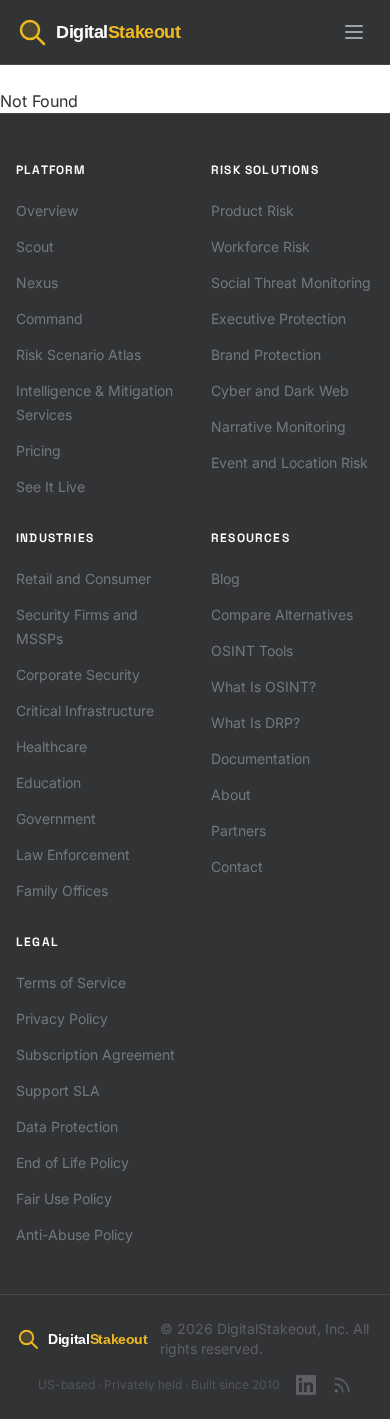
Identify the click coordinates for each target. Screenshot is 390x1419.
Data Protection (67, 1126)
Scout (35, 246)
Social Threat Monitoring (291, 282)
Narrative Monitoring (278, 426)
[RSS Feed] (342, 1385)
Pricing (38, 450)
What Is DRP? (255, 722)
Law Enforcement (73, 854)
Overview (47, 210)
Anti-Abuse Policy (74, 1234)
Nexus (37, 282)
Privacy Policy (62, 1018)
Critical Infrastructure (85, 710)
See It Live (50, 486)
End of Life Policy (72, 1162)
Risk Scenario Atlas (78, 354)
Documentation (260, 758)
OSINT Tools (252, 650)
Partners (238, 830)
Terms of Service (71, 982)
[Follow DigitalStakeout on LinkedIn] (306, 1385)
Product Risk (252, 210)
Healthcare (51, 746)
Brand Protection (266, 354)
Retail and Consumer (83, 578)
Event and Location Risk (289, 462)
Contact (237, 866)
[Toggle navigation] (354, 32)
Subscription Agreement (95, 1054)
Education (48, 782)
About (231, 794)
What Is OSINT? (263, 686)
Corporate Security (78, 674)
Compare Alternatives (282, 614)
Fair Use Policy (64, 1198)
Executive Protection (278, 318)
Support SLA (58, 1090)
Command (49, 318)
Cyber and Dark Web (280, 390)
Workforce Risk (260, 246)
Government (56, 818)
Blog (225, 578)
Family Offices (62, 890)
